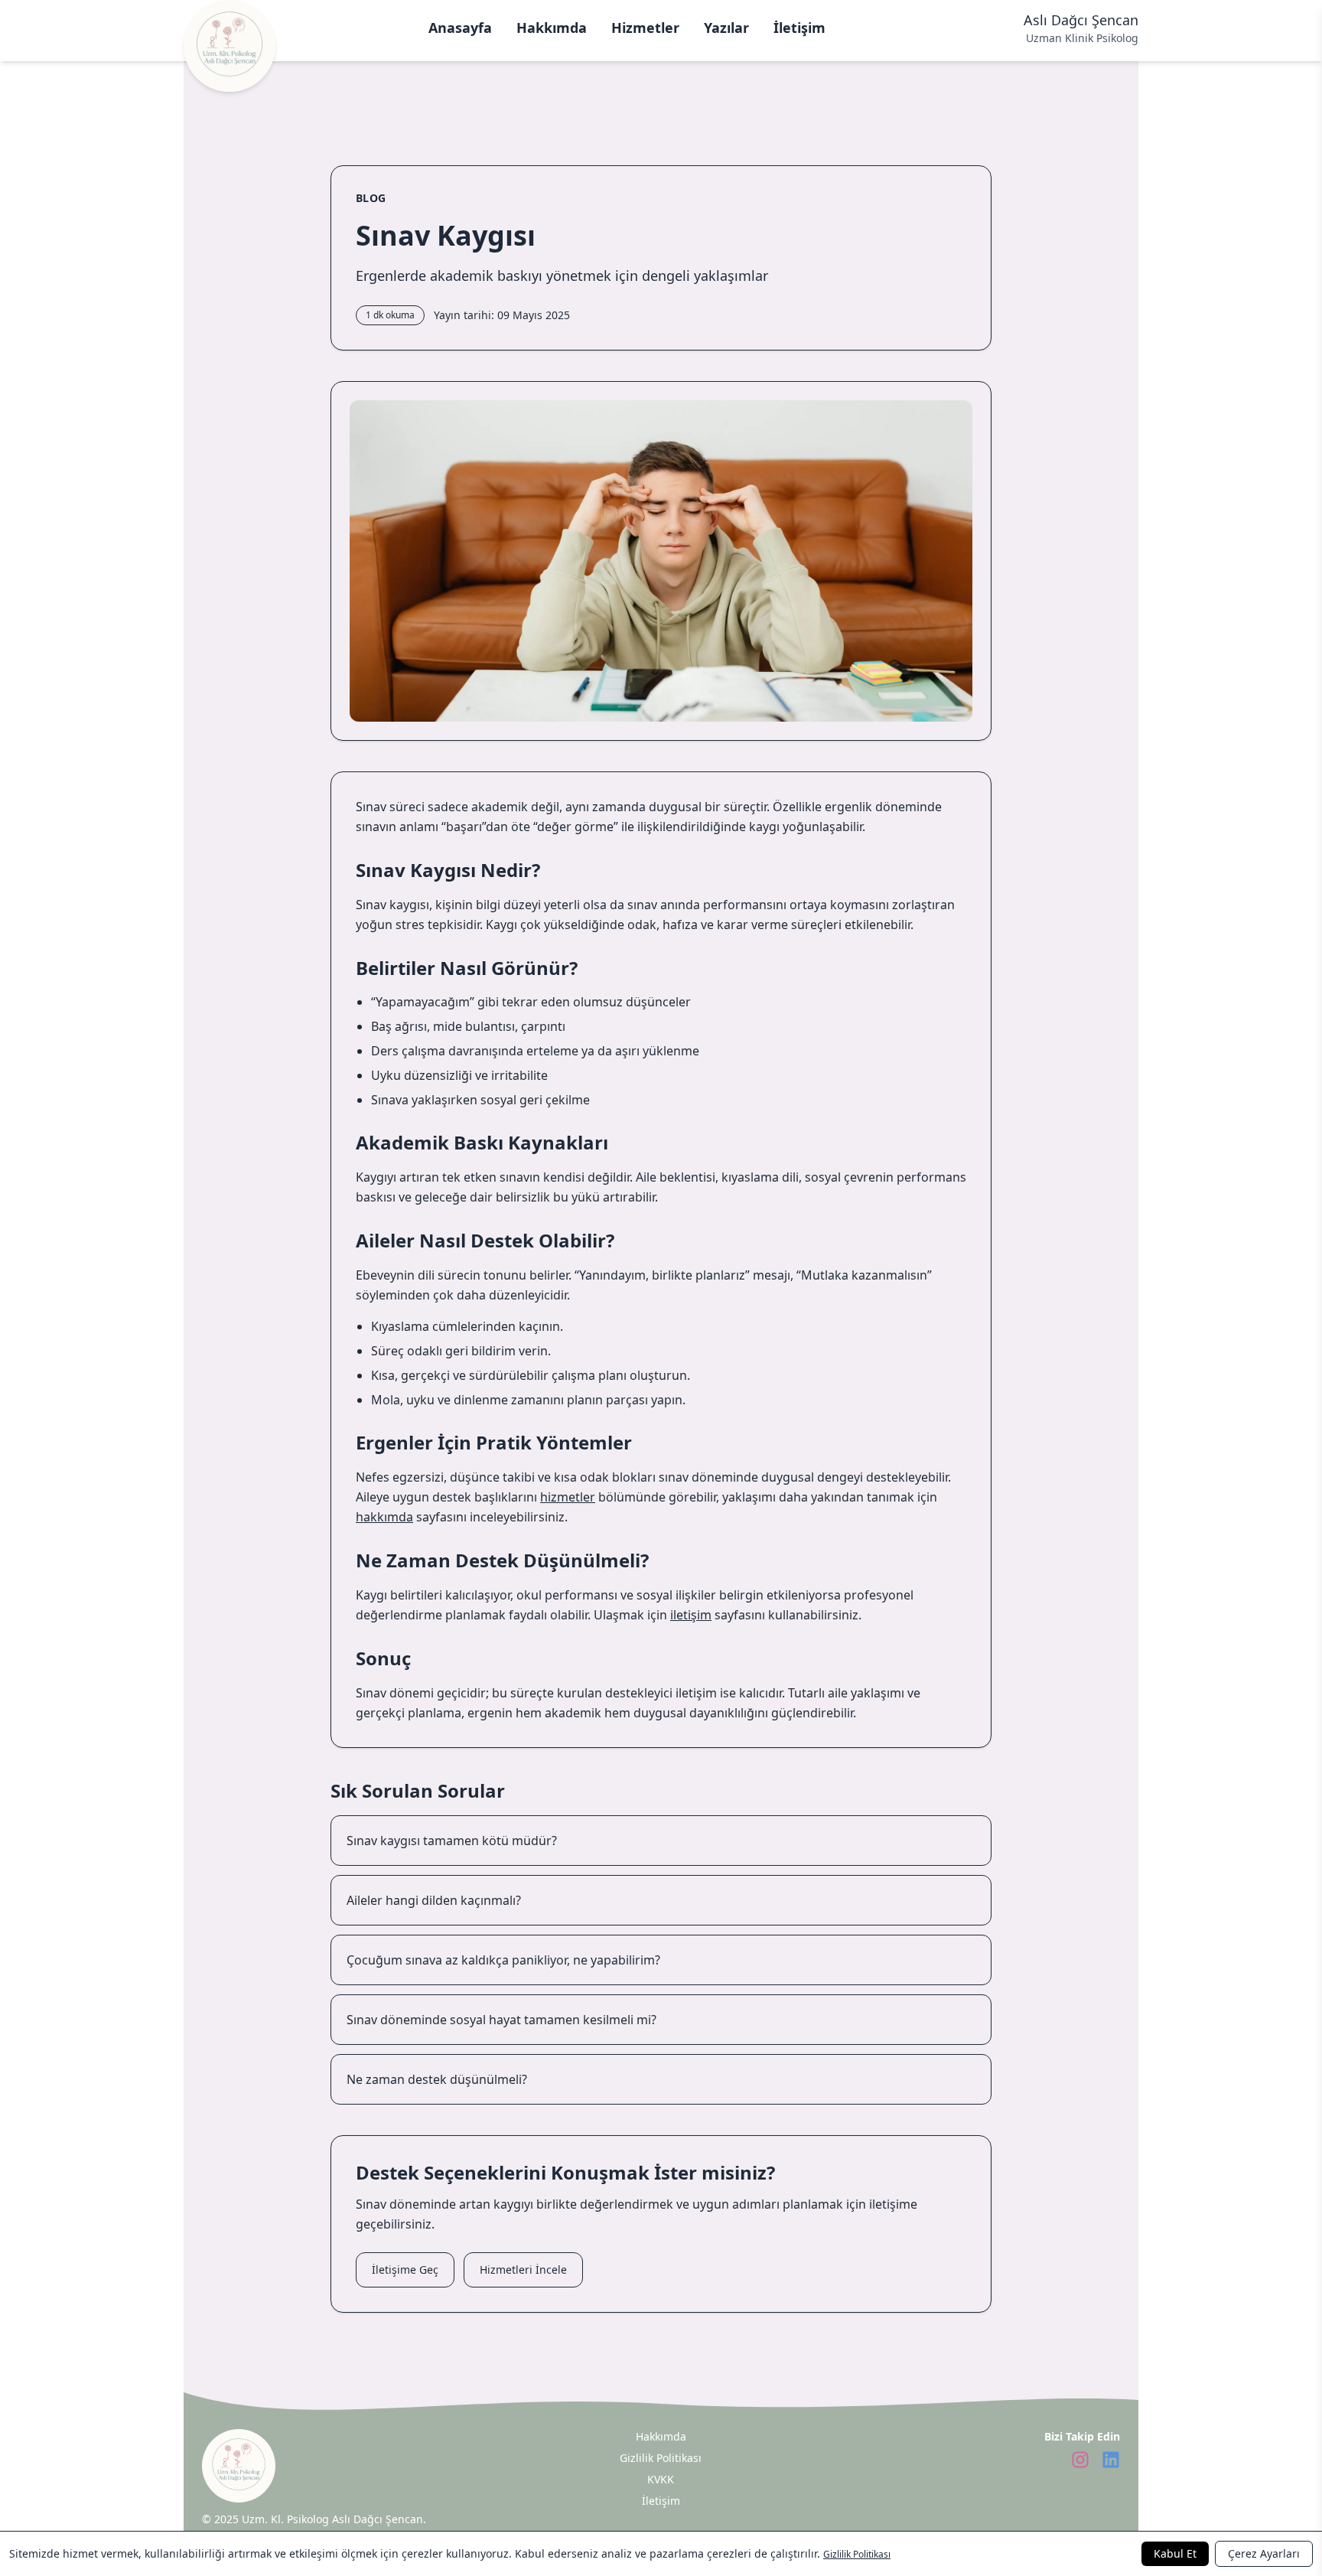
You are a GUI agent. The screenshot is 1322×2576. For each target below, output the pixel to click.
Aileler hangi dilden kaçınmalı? (434, 1900)
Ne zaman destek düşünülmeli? (437, 2079)
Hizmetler (645, 28)
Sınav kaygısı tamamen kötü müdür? (452, 1841)
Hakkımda (552, 28)
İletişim (799, 28)
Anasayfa (460, 28)
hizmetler (568, 1497)
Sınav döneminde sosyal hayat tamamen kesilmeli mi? (501, 2020)
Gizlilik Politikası (857, 2554)
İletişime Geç (405, 2269)
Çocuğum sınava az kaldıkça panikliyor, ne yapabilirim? (503, 1960)
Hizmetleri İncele (523, 2269)
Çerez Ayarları (1264, 2553)
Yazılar (726, 28)
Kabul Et (1175, 2553)
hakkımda (384, 1517)
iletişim (691, 1615)
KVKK (661, 2479)
